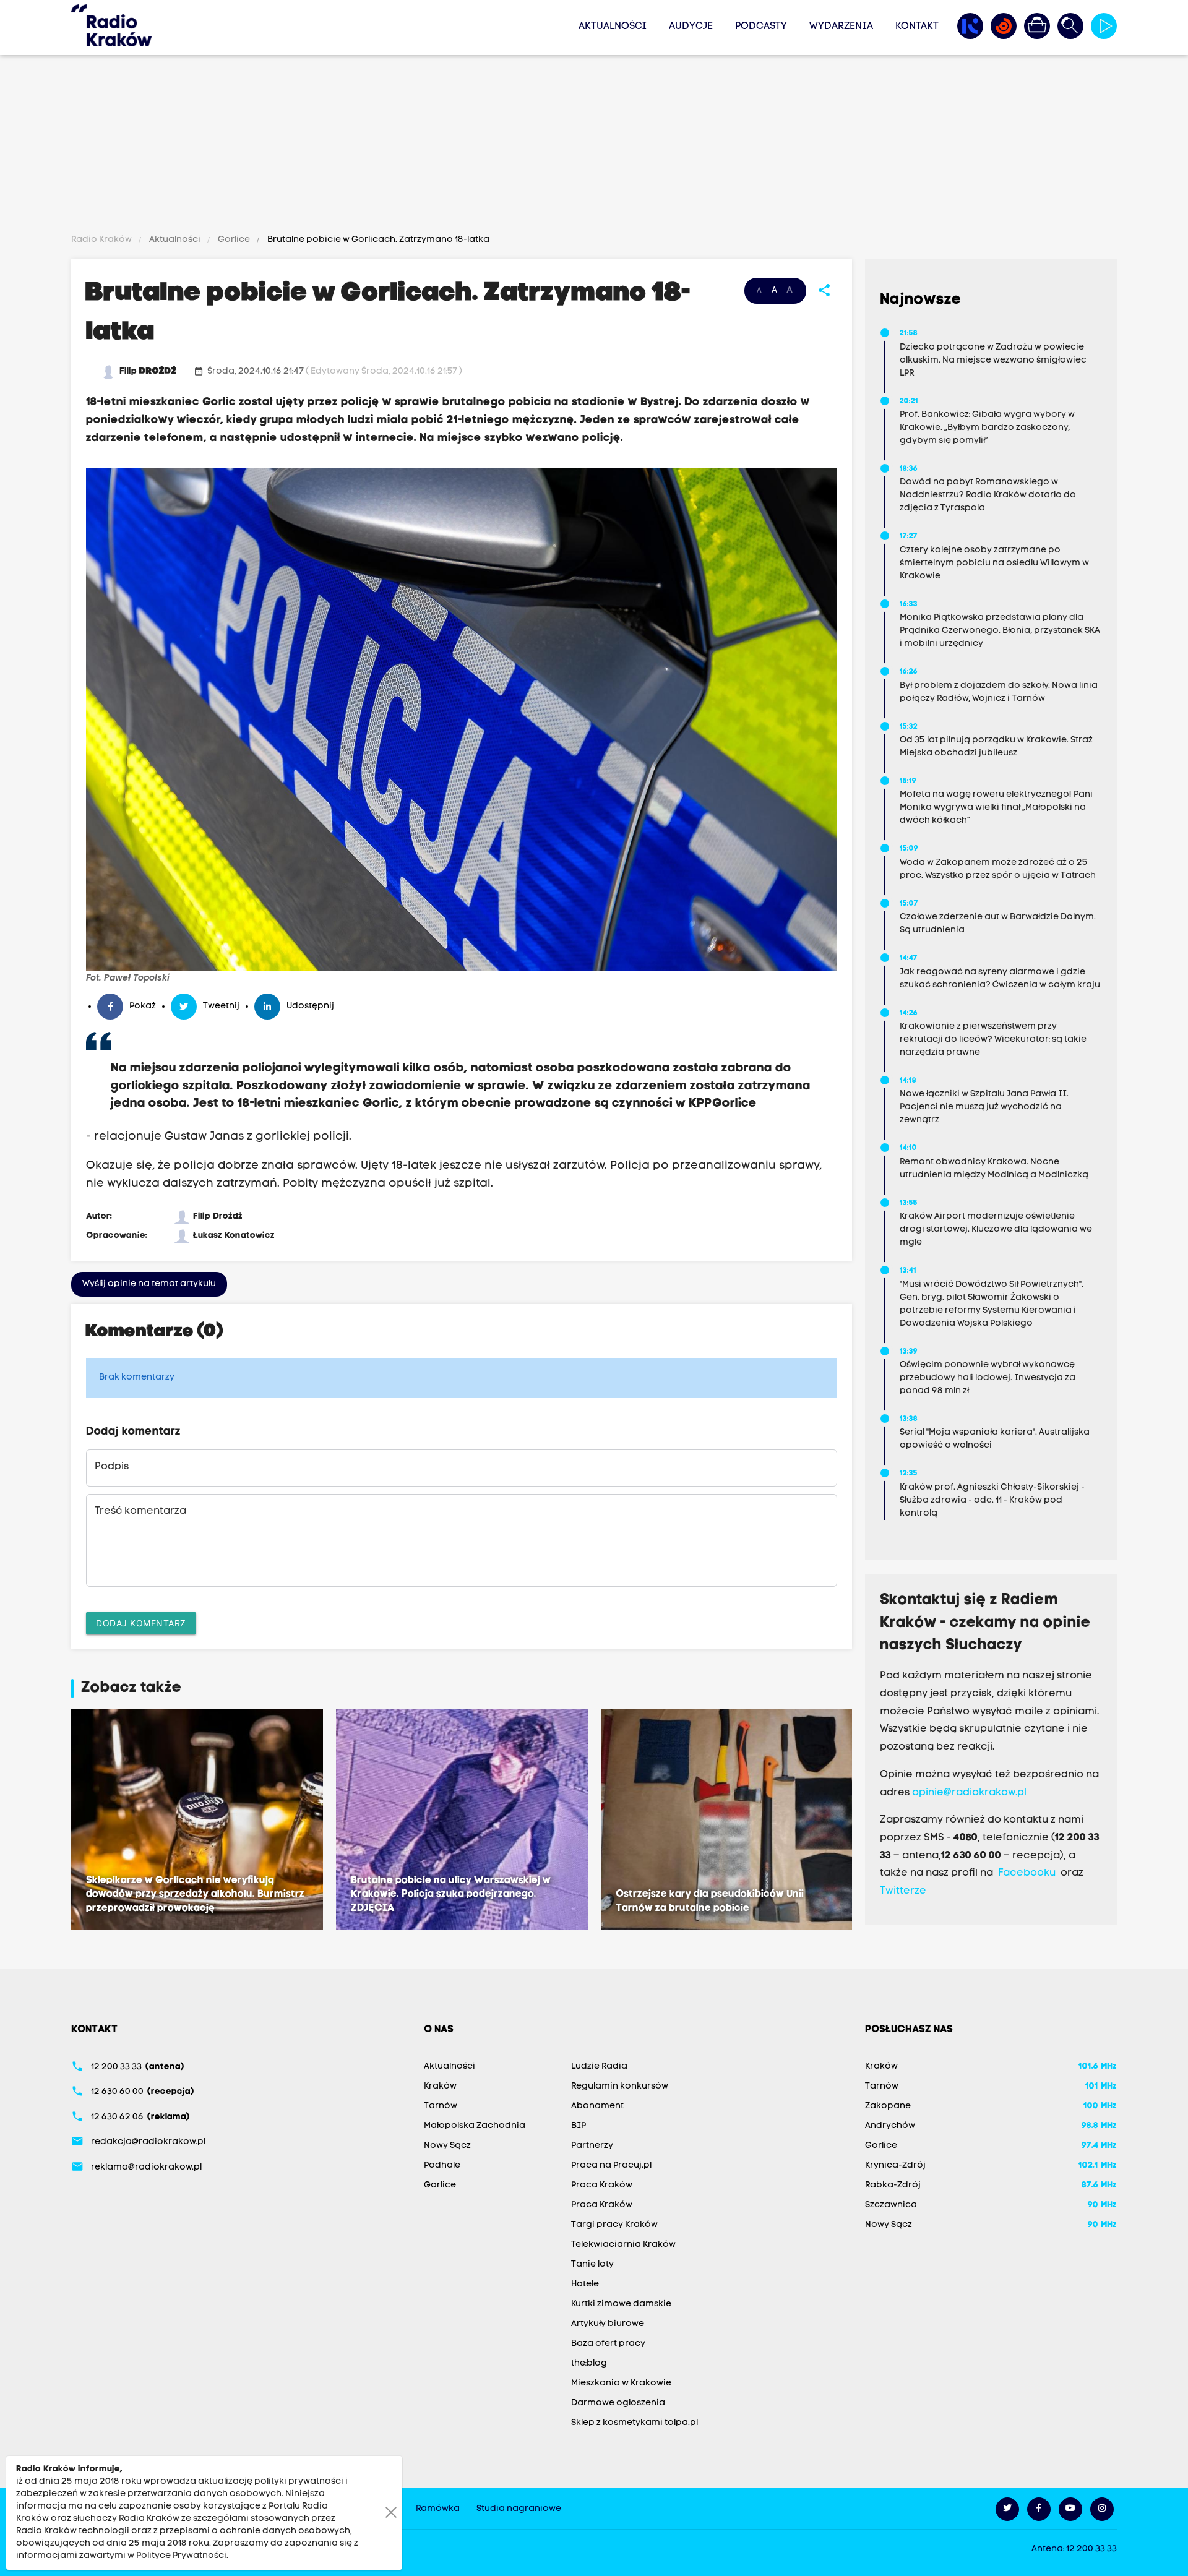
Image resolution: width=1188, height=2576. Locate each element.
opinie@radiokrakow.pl (969, 1793)
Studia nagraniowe (519, 2509)
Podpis (112, 1467)
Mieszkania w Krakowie (621, 2383)
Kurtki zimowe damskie (621, 2304)
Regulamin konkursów (620, 2086)
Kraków (440, 2086)
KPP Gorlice (723, 1104)
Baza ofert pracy (608, 2344)
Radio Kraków (102, 240)
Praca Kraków (602, 2185)
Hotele (585, 2284)
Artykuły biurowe (608, 2324)
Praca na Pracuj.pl (611, 2166)
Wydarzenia (841, 27)
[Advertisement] (594, 147)
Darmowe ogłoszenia (618, 2403)
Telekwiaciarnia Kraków (623, 2245)
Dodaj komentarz (141, 1623)
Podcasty (761, 27)
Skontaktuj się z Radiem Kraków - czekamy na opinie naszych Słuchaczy (985, 1623)
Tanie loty (592, 2265)
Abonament (597, 2106)
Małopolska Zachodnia (475, 2126)
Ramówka (438, 2509)
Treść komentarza (140, 1511)
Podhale (442, 2166)
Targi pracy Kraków (614, 2225)
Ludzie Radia (599, 2067)
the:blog (589, 2363)
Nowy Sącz (447, 2146)
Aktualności (613, 27)
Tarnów (441, 2106)
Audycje (691, 27)
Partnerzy (592, 2146)
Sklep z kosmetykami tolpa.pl (635, 2423)
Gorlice (234, 240)
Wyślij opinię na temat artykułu (149, 1284)
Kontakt (917, 27)
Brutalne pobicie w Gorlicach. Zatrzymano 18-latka (377, 240)
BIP (579, 2126)
